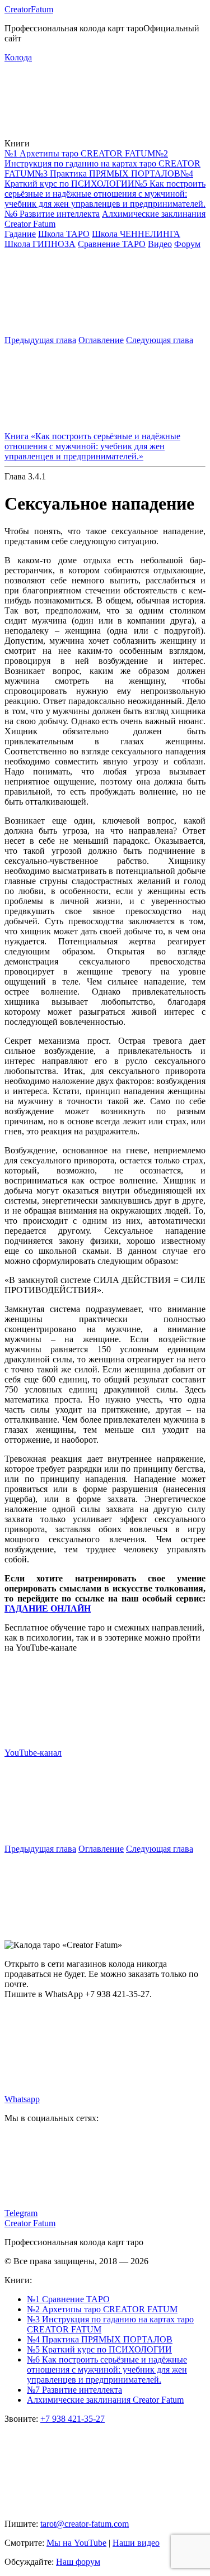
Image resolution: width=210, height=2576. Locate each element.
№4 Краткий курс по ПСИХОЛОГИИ (99, 179)
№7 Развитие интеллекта (74, 2390)
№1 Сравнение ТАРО (68, 2299)
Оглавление (101, 340)
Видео (160, 244)
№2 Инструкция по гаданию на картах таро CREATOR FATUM (102, 163)
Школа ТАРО (64, 234)
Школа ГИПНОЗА (40, 244)
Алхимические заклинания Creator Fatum (105, 2400)
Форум (187, 244)
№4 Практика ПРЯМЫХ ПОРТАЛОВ (100, 2339)
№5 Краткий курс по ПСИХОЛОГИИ (99, 2349)
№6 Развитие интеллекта (52, 214)
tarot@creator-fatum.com (85, 2524)
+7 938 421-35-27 (73, 2419)
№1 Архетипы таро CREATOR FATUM (80, 153)
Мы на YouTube (76, 2543)
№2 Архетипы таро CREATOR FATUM (102, 2309)
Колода (18, 57)
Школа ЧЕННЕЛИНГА (136, 234)
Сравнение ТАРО (112, 244)
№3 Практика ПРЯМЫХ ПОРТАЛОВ (108, 174)
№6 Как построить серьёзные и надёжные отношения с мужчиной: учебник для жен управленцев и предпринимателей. (107, 2370)
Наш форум (78, 2562)
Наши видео (136, 2543)
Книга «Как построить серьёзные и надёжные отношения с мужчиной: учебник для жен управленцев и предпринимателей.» (92, 446)
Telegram (21, 2213)
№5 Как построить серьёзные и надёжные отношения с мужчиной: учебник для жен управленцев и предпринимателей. (105, 194)
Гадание (20, 234)
